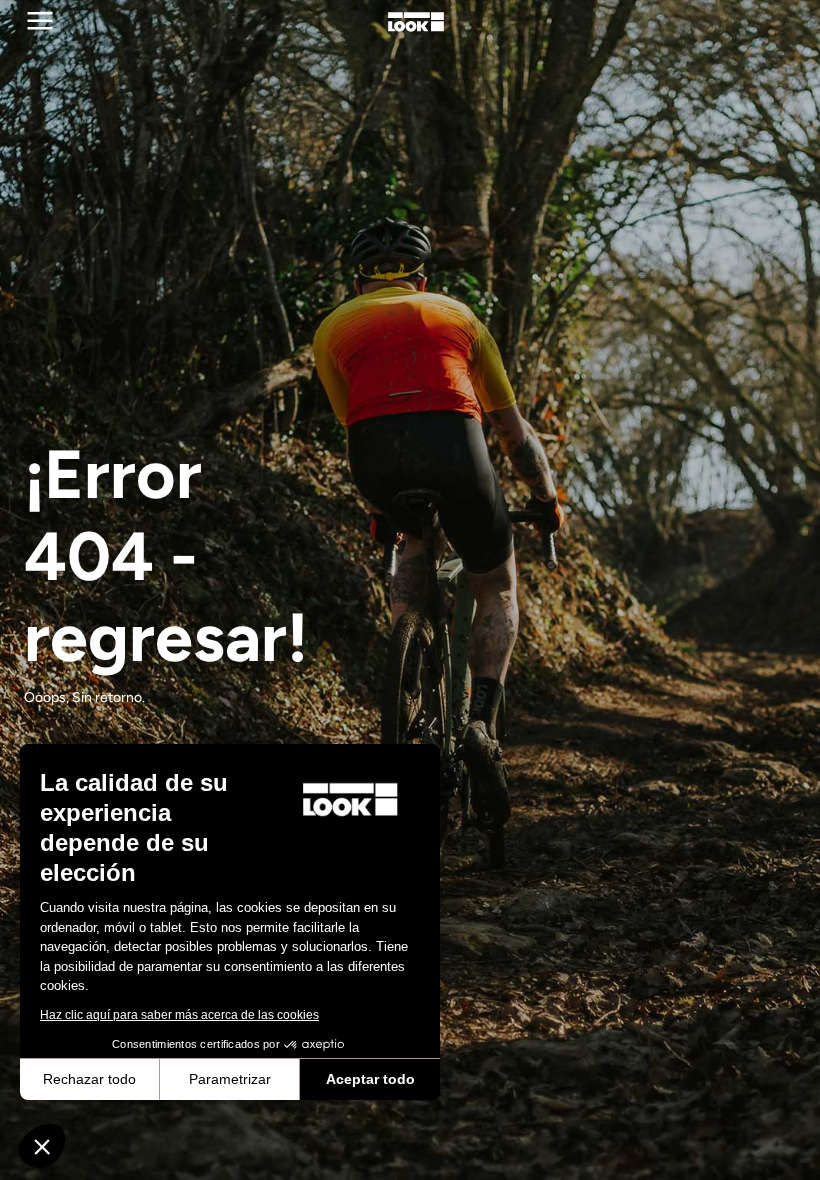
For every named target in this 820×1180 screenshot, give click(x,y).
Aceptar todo (370, 1079)
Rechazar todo (89, 1079)
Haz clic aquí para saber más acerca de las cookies (179, 1015)
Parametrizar (230, 1079)
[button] (42, 1146)
